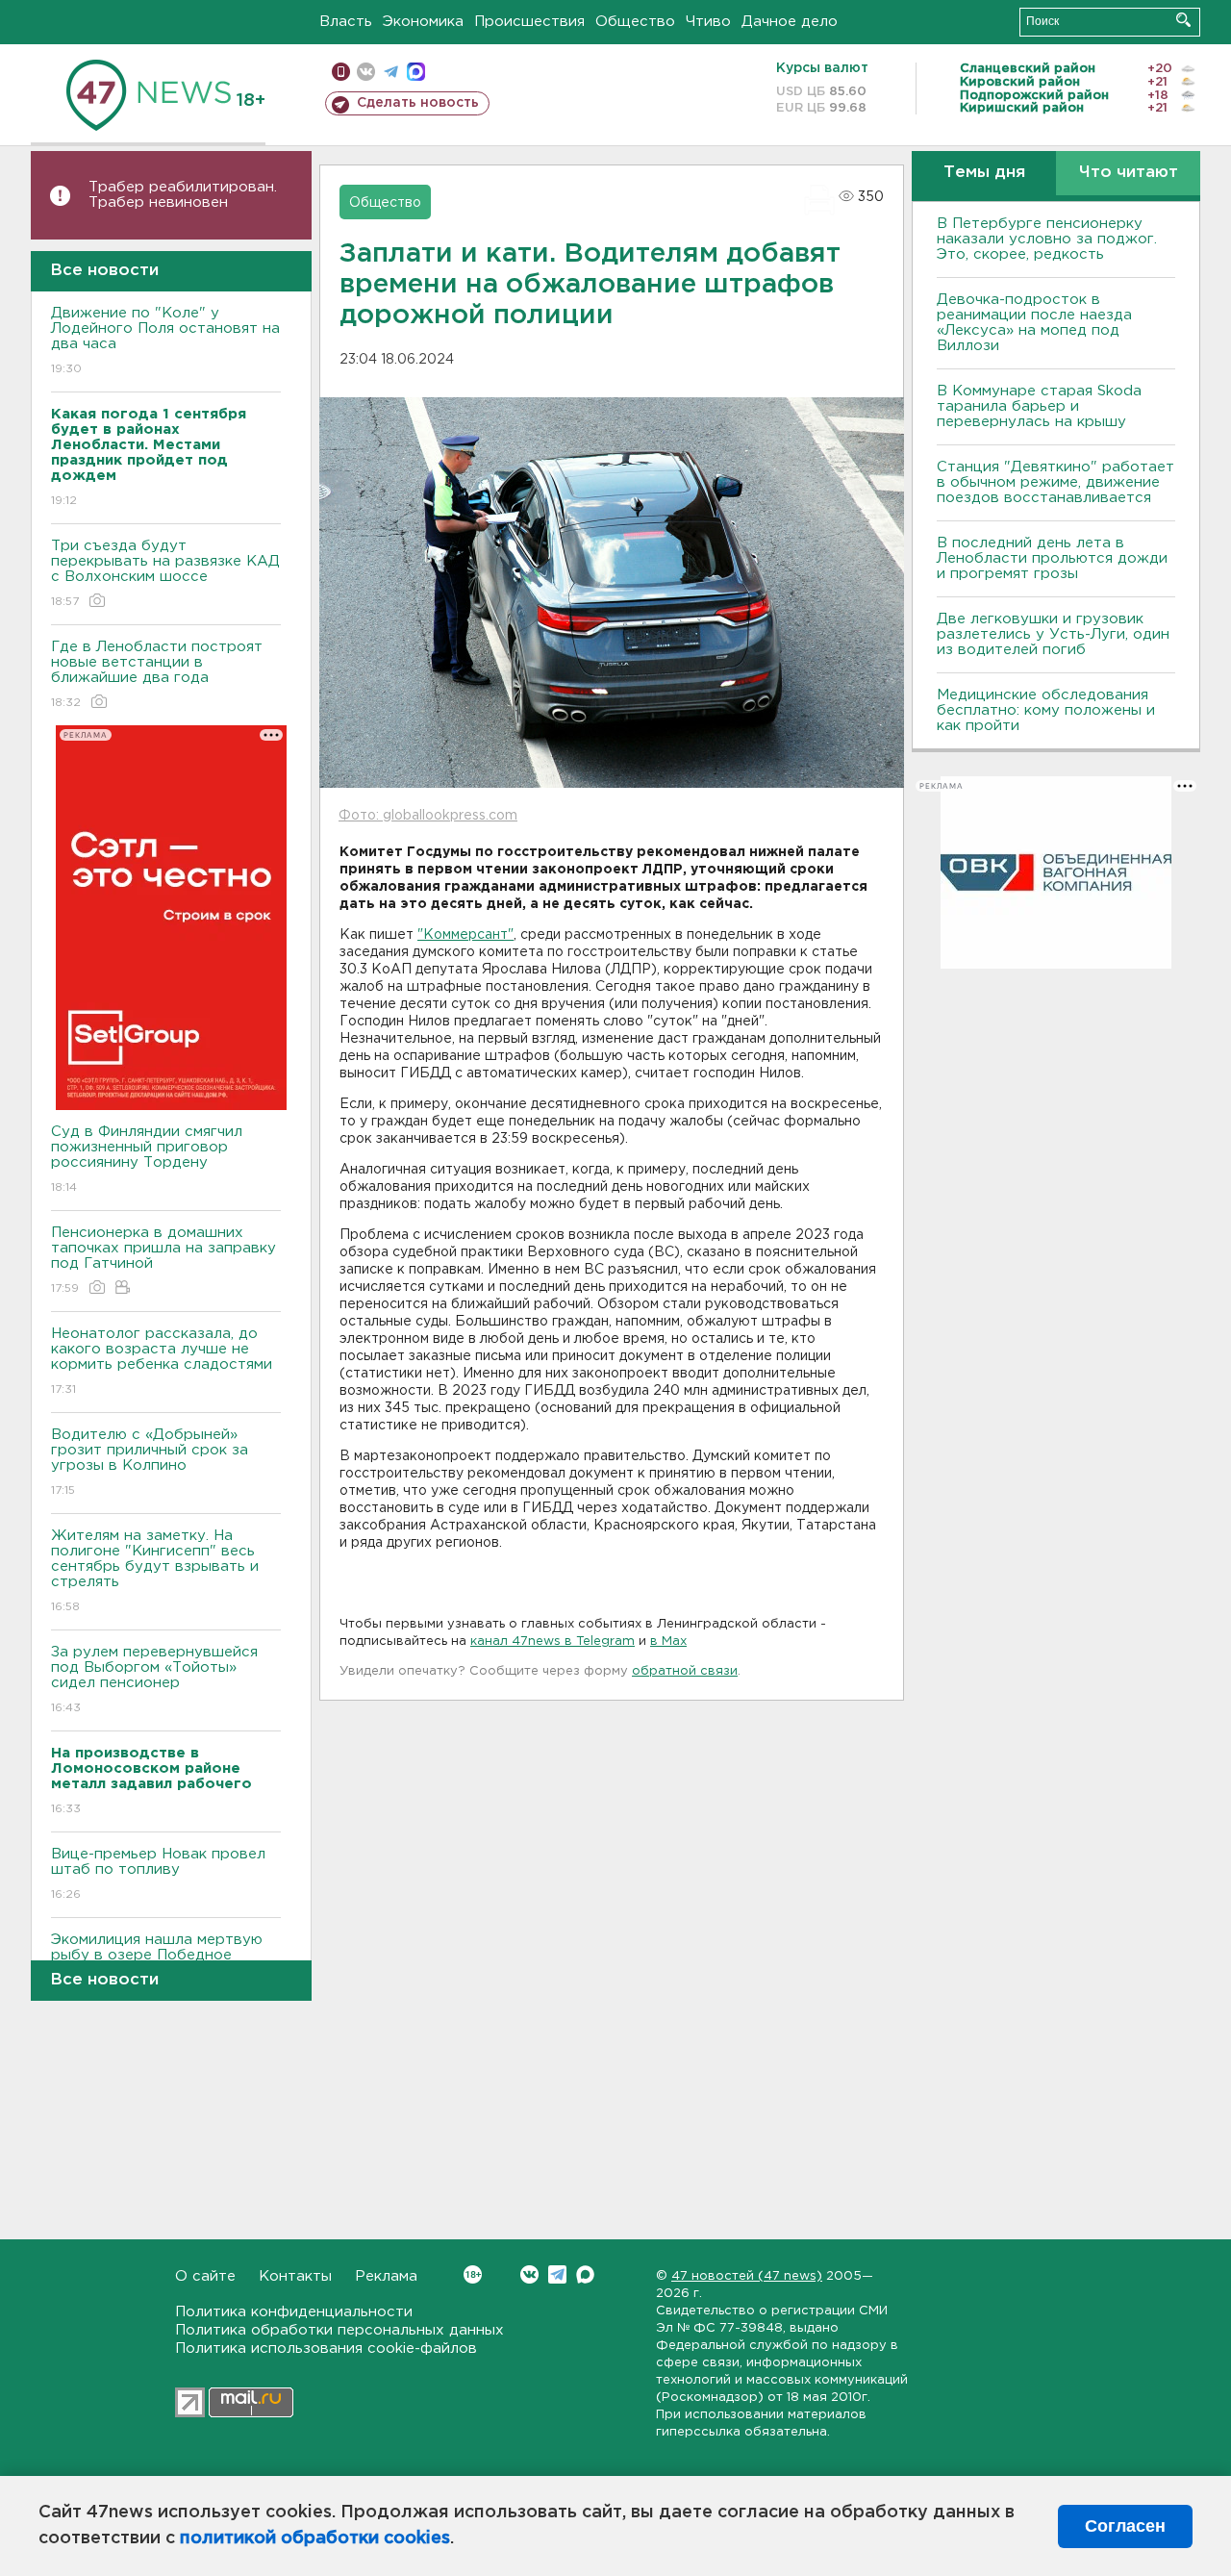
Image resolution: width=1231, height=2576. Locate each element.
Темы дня (984, 173)
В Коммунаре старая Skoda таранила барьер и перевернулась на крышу (1039, 406)
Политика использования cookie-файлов (326, 2349)
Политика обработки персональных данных (339, 2330)
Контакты (295, 2276)
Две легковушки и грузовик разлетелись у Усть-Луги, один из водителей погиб (1053, 634)
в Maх (668, 1642)
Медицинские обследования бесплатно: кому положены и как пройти (1046, 710)
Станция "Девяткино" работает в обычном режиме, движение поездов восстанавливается (1055, 482)
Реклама (386, 2276)
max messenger (416, 72)
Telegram (557, 2274)
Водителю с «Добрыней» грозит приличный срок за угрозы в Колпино (150, 1462)
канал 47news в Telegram (553, 1642)
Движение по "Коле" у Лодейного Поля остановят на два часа (165, 341)
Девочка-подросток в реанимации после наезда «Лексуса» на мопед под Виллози (1034, 323)
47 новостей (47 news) (747, 2276)
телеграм (391, 72)
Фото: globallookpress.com (428, 816)
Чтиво (708, 22)
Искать (1183, 20)
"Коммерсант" (465, 935)
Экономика (423, 22)
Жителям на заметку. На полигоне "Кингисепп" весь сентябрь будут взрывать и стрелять (155, 1571)
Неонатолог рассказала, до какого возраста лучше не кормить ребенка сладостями (162, 1361)
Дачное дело (790, 22)
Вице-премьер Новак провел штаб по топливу (158, 1874)
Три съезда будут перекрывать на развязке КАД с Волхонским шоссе (165, 573)
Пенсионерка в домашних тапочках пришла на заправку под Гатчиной (163, 1260)
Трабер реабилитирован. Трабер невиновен (183, 195)
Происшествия (529, 22)
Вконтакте (529, 2274)
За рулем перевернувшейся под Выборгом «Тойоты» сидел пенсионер (154, 1679)
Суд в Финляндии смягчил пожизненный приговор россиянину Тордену (147, 1159)
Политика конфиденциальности (294, 2312)
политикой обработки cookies (315, 2538)
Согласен (1125, 2526)
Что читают (1129, 173)
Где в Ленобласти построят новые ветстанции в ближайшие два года (157, 674)
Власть (346, 22)
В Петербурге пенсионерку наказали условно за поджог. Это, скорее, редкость (1047, 239)
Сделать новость (418, 103)
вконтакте (366, 72)
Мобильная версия (341, 72)
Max (585, 2274)
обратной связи (685, 1671)
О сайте (205, 2276)
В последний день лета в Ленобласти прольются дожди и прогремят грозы (1052, 558)
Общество (635, 22)
